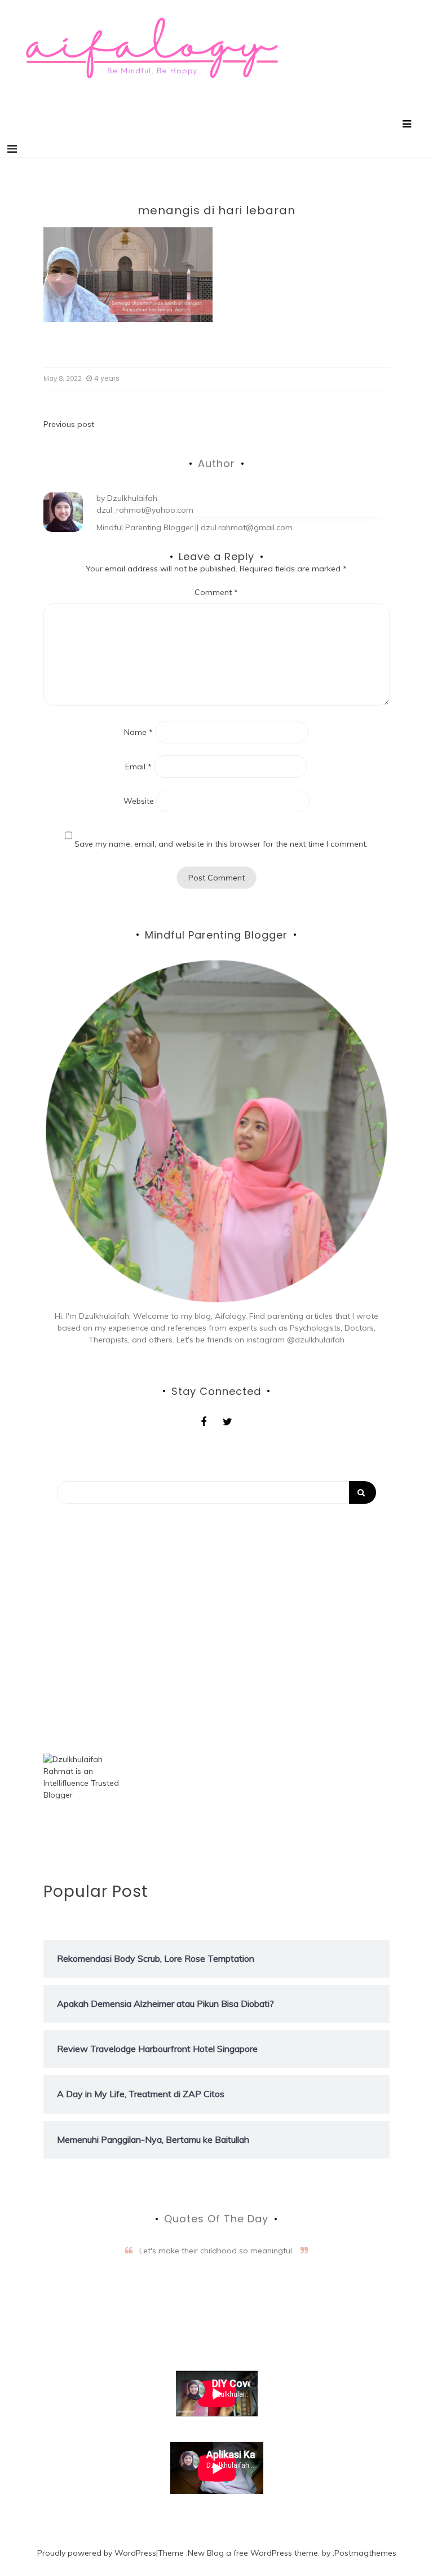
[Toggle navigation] (12, 149)
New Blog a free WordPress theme (253, 2553)
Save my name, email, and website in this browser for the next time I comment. (221, 844)
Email (138, 767)
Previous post (69, 424)
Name (138, 732)
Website (139, 801)
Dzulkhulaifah (132, 498)
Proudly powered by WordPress (97, 2553)
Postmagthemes (365, 2553)
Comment (216, 592)
